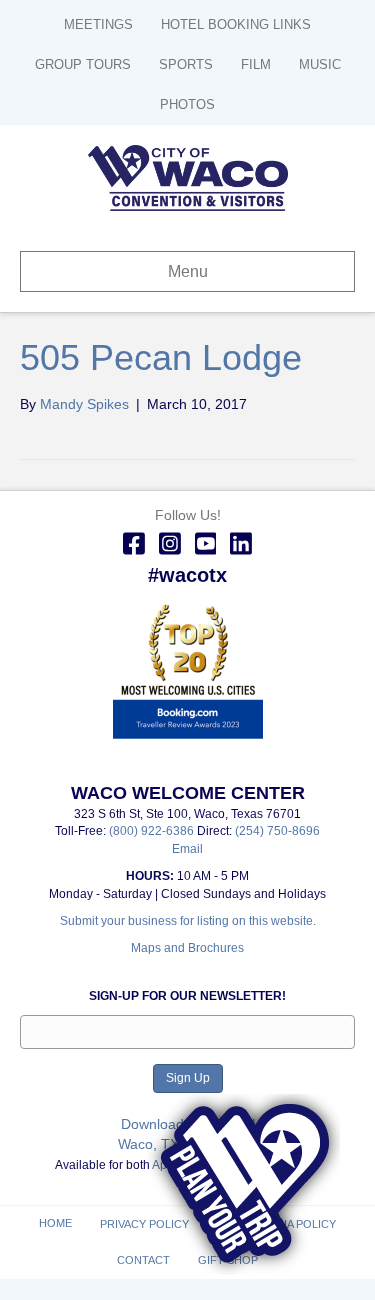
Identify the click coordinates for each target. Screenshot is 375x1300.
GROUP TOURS (83, 64)
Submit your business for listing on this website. (188, 921)
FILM (256, 64)
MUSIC (320, 64)
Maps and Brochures (187, 948)
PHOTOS (187, 104)
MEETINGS (98, 24)
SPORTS (186, 64)
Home (55, 1223)
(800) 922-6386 (153, 831)
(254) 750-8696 (277, 831)
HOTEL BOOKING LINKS (236, 24)
